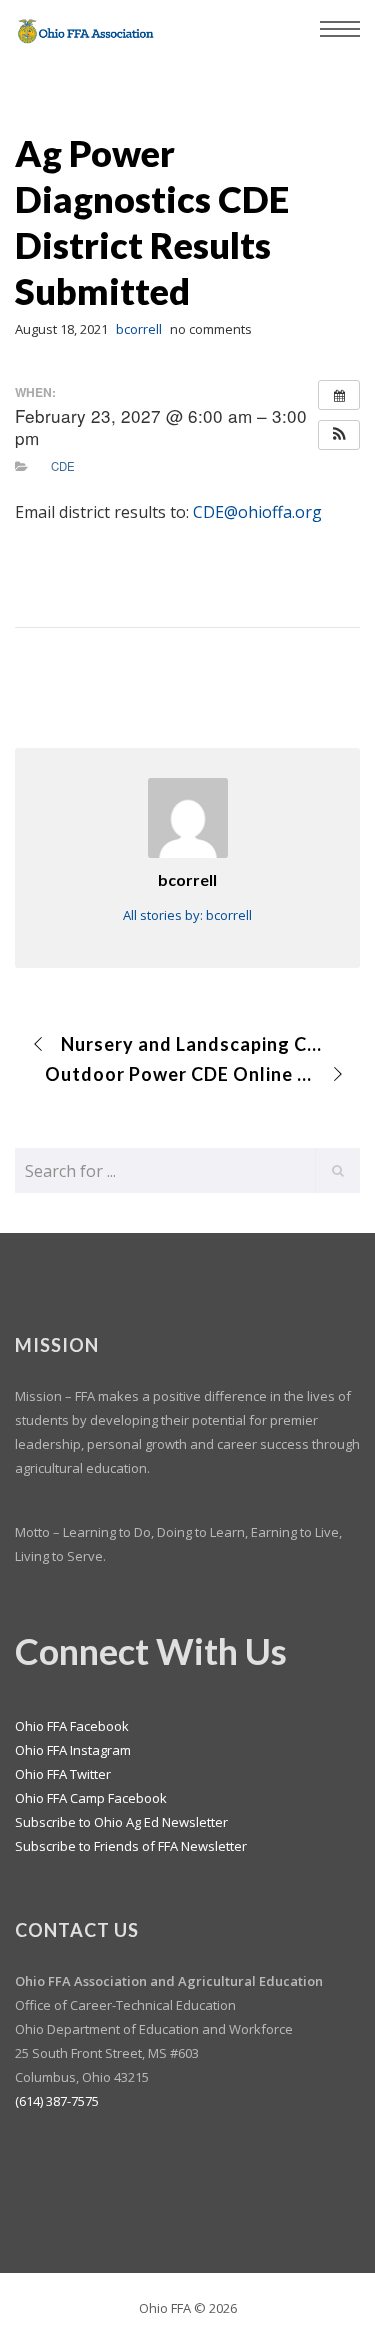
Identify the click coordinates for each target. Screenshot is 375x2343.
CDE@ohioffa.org (257, 512)
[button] (339, 435)
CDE (63, 466)
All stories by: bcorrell (187, 915)
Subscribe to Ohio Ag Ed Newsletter (121, 1822)
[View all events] (339, 395)
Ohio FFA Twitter (63, 1774)
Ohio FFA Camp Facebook (91, 1798)
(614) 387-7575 (57, 2101)
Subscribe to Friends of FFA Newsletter (131, 1846)
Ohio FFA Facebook (72, 1726)
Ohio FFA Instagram (73, 1750)
